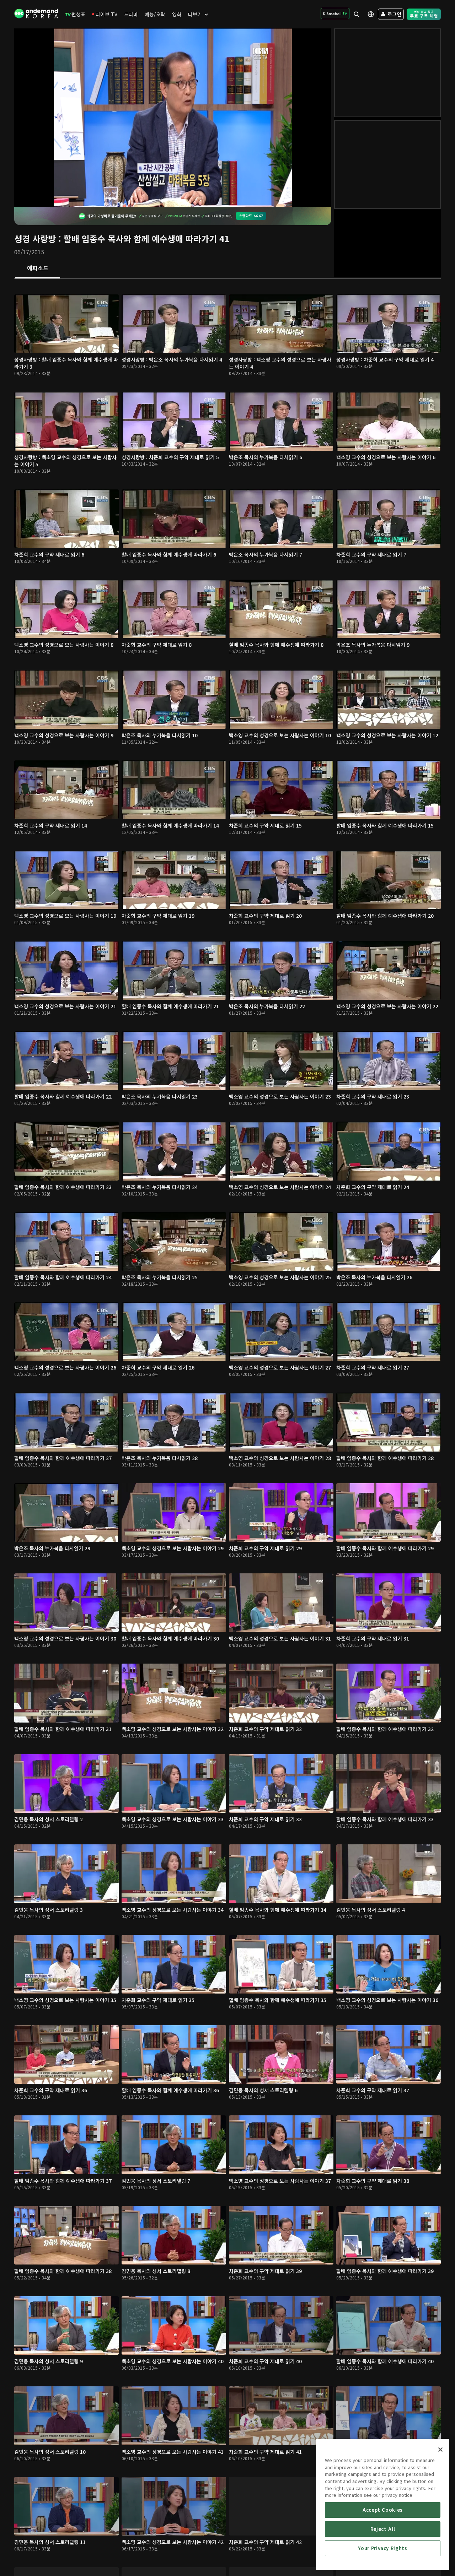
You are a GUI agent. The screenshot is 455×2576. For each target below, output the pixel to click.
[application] (173, 118)
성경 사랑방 (35, 238)
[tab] (38, 269)
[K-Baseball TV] (335, 13)
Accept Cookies (383, 2510)
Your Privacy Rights (382, 2548)
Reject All (383, 2529)
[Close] (440, 2450)
